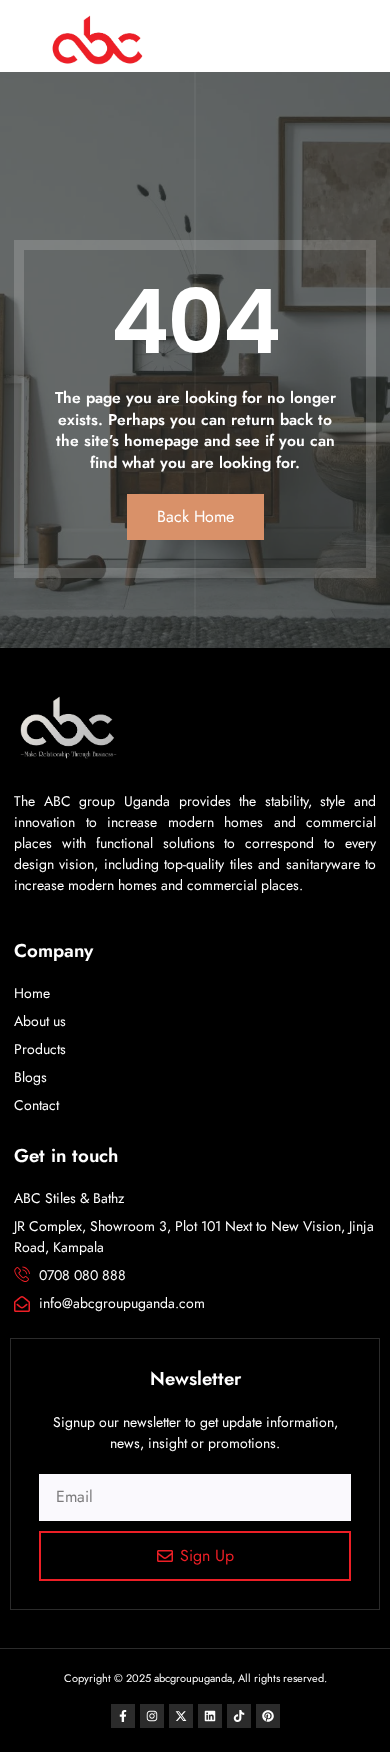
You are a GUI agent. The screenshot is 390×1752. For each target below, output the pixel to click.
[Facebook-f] (123, 1716)
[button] (277, 42)
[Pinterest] (268, 1716)
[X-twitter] (181, 1716)
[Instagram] (152, 1716)
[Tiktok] (239, 1716)
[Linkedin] (210, 1716)
